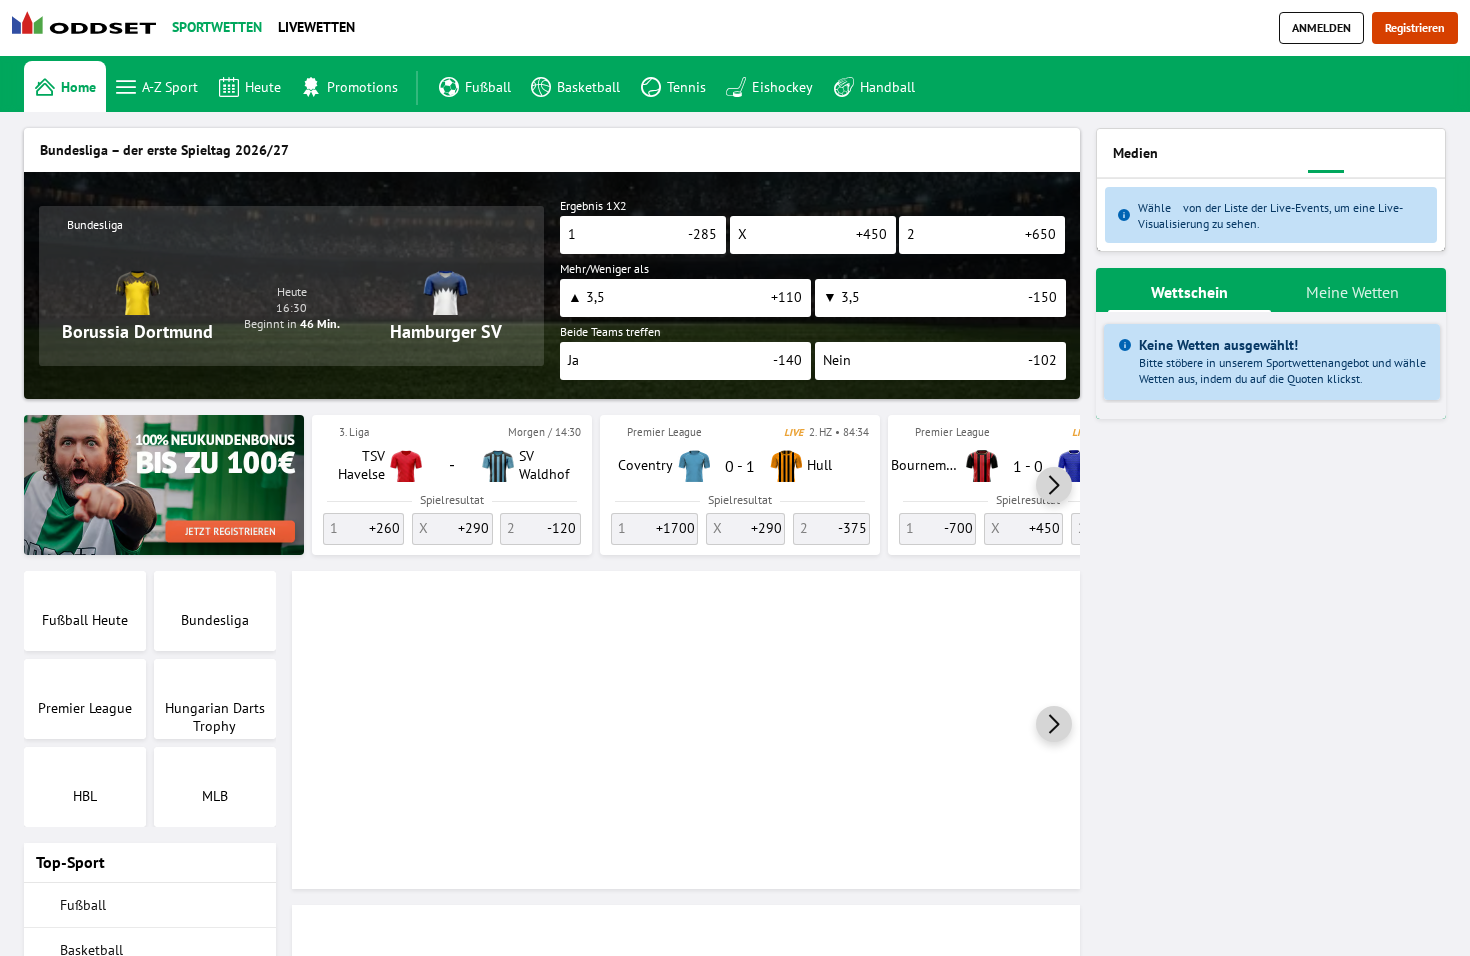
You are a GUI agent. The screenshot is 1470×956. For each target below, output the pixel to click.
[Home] (88, 28)
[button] (1054, 485)
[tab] (1189, 290)
